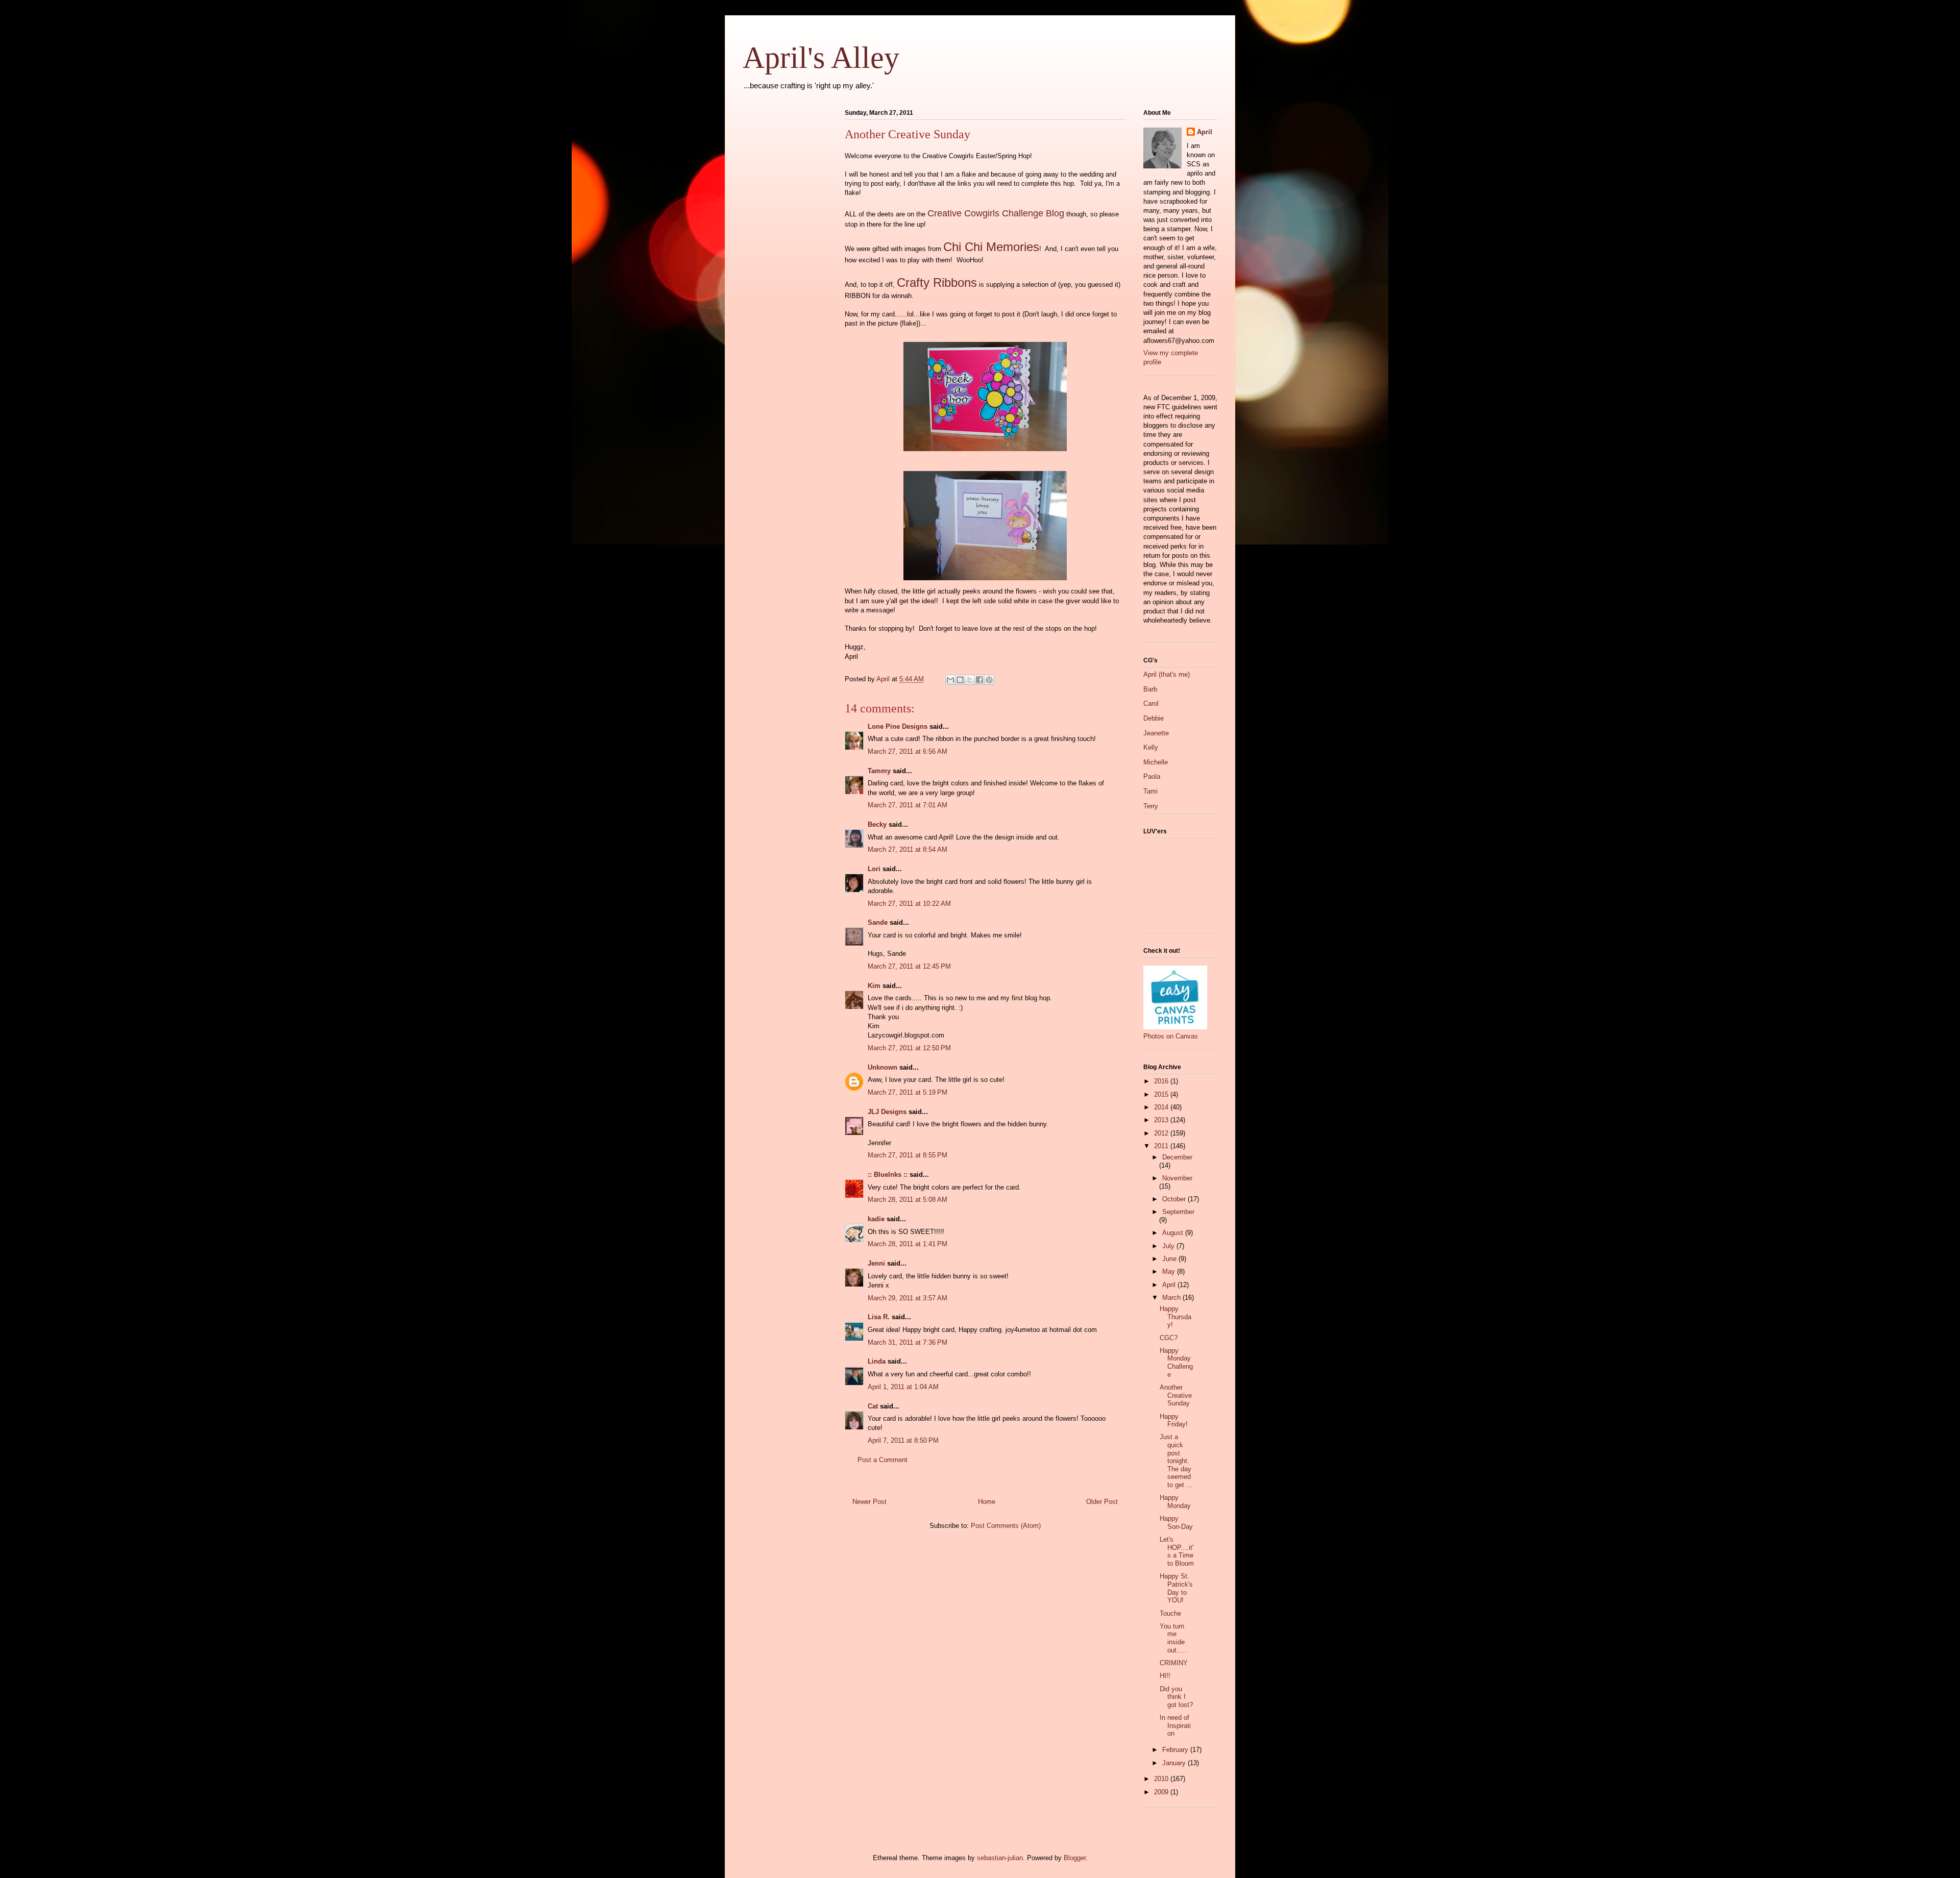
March (1172, 1298)
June (1170, 1259)
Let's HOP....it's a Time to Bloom (1177, 1551)
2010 (1162, 1779)
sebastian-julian (1000, 1858)
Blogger (1075, 1858)
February (1176, 1750)
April (1205, 132)
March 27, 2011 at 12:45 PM (909, 966)
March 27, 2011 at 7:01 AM (908, 805)
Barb (1150, 689)
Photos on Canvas (1171, 1036)
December (1177, 1157)
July (1169, 1246)
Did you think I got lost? (1176, 1697)
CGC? (1169, 1338)
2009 (1162, 1792)
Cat (873, 1406)
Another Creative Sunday (1176, 1395)
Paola (1152, 776)
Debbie (1154, 718)
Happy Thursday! (1175, 1317)
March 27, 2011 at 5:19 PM (908, 1092)
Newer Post (869, 1502)
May (1170, 1271)
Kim (874, 986)
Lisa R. (879, 1317)
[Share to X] (970, 680)
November (1177, 1178)
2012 (1162, 1133)
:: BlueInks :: (888, 1175)
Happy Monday (1175, 1502)
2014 (1162, 1107)
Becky (877, 824)
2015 (1162, 1094)
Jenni (876, 1263)
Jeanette (1156, 733)
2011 (1162, 1146)
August (1174, 1233)
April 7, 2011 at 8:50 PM (903, 1440)
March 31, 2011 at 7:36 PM (908, 1342)
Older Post (1102, 1502)
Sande (878, 922)
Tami (1150, 791)
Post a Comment (883, 1460)
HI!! (1165, 1676)
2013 (1162, 1120)
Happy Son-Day (1176, 1523)
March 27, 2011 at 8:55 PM (908, 1155)
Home (987, 1502)
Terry (1151, 806)
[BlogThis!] (960, 680)
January (1175, 1763)
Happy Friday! (1174, 1420)
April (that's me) (1167, 674)
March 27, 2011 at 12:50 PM (909, 1048)
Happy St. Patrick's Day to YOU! (1176, 1588)
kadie (876, 1219)
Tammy (879, 771)
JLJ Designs (887, 1112)
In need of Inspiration (1175, 1725)
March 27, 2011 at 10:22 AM (909, 904)
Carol (1151, 703)
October (1175, 1199)
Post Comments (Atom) (1006, 1526)
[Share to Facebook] (979, 680)
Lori (874, 869)
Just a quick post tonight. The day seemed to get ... (1176, 1461)
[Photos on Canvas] (1175, 1027)
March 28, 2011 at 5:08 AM (908, 1200)
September (1178, 1212)
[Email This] (950, 680)
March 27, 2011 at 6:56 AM (908, 751)
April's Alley (821, 58)
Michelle (1156, 762)
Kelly (1151, 747)
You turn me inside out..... (1173, 1638)
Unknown (883, 1067)
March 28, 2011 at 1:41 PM (908, 1244)
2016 (1162, 1081)
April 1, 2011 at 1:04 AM (903, 1387)
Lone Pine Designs (898, 726)
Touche (1170, 1613)
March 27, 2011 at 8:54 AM (908, 849)
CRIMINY (1174, 1663)
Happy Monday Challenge (1176, 1363)
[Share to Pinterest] (989, 680)
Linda (877, 1361)
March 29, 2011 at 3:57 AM (908, 1298)
